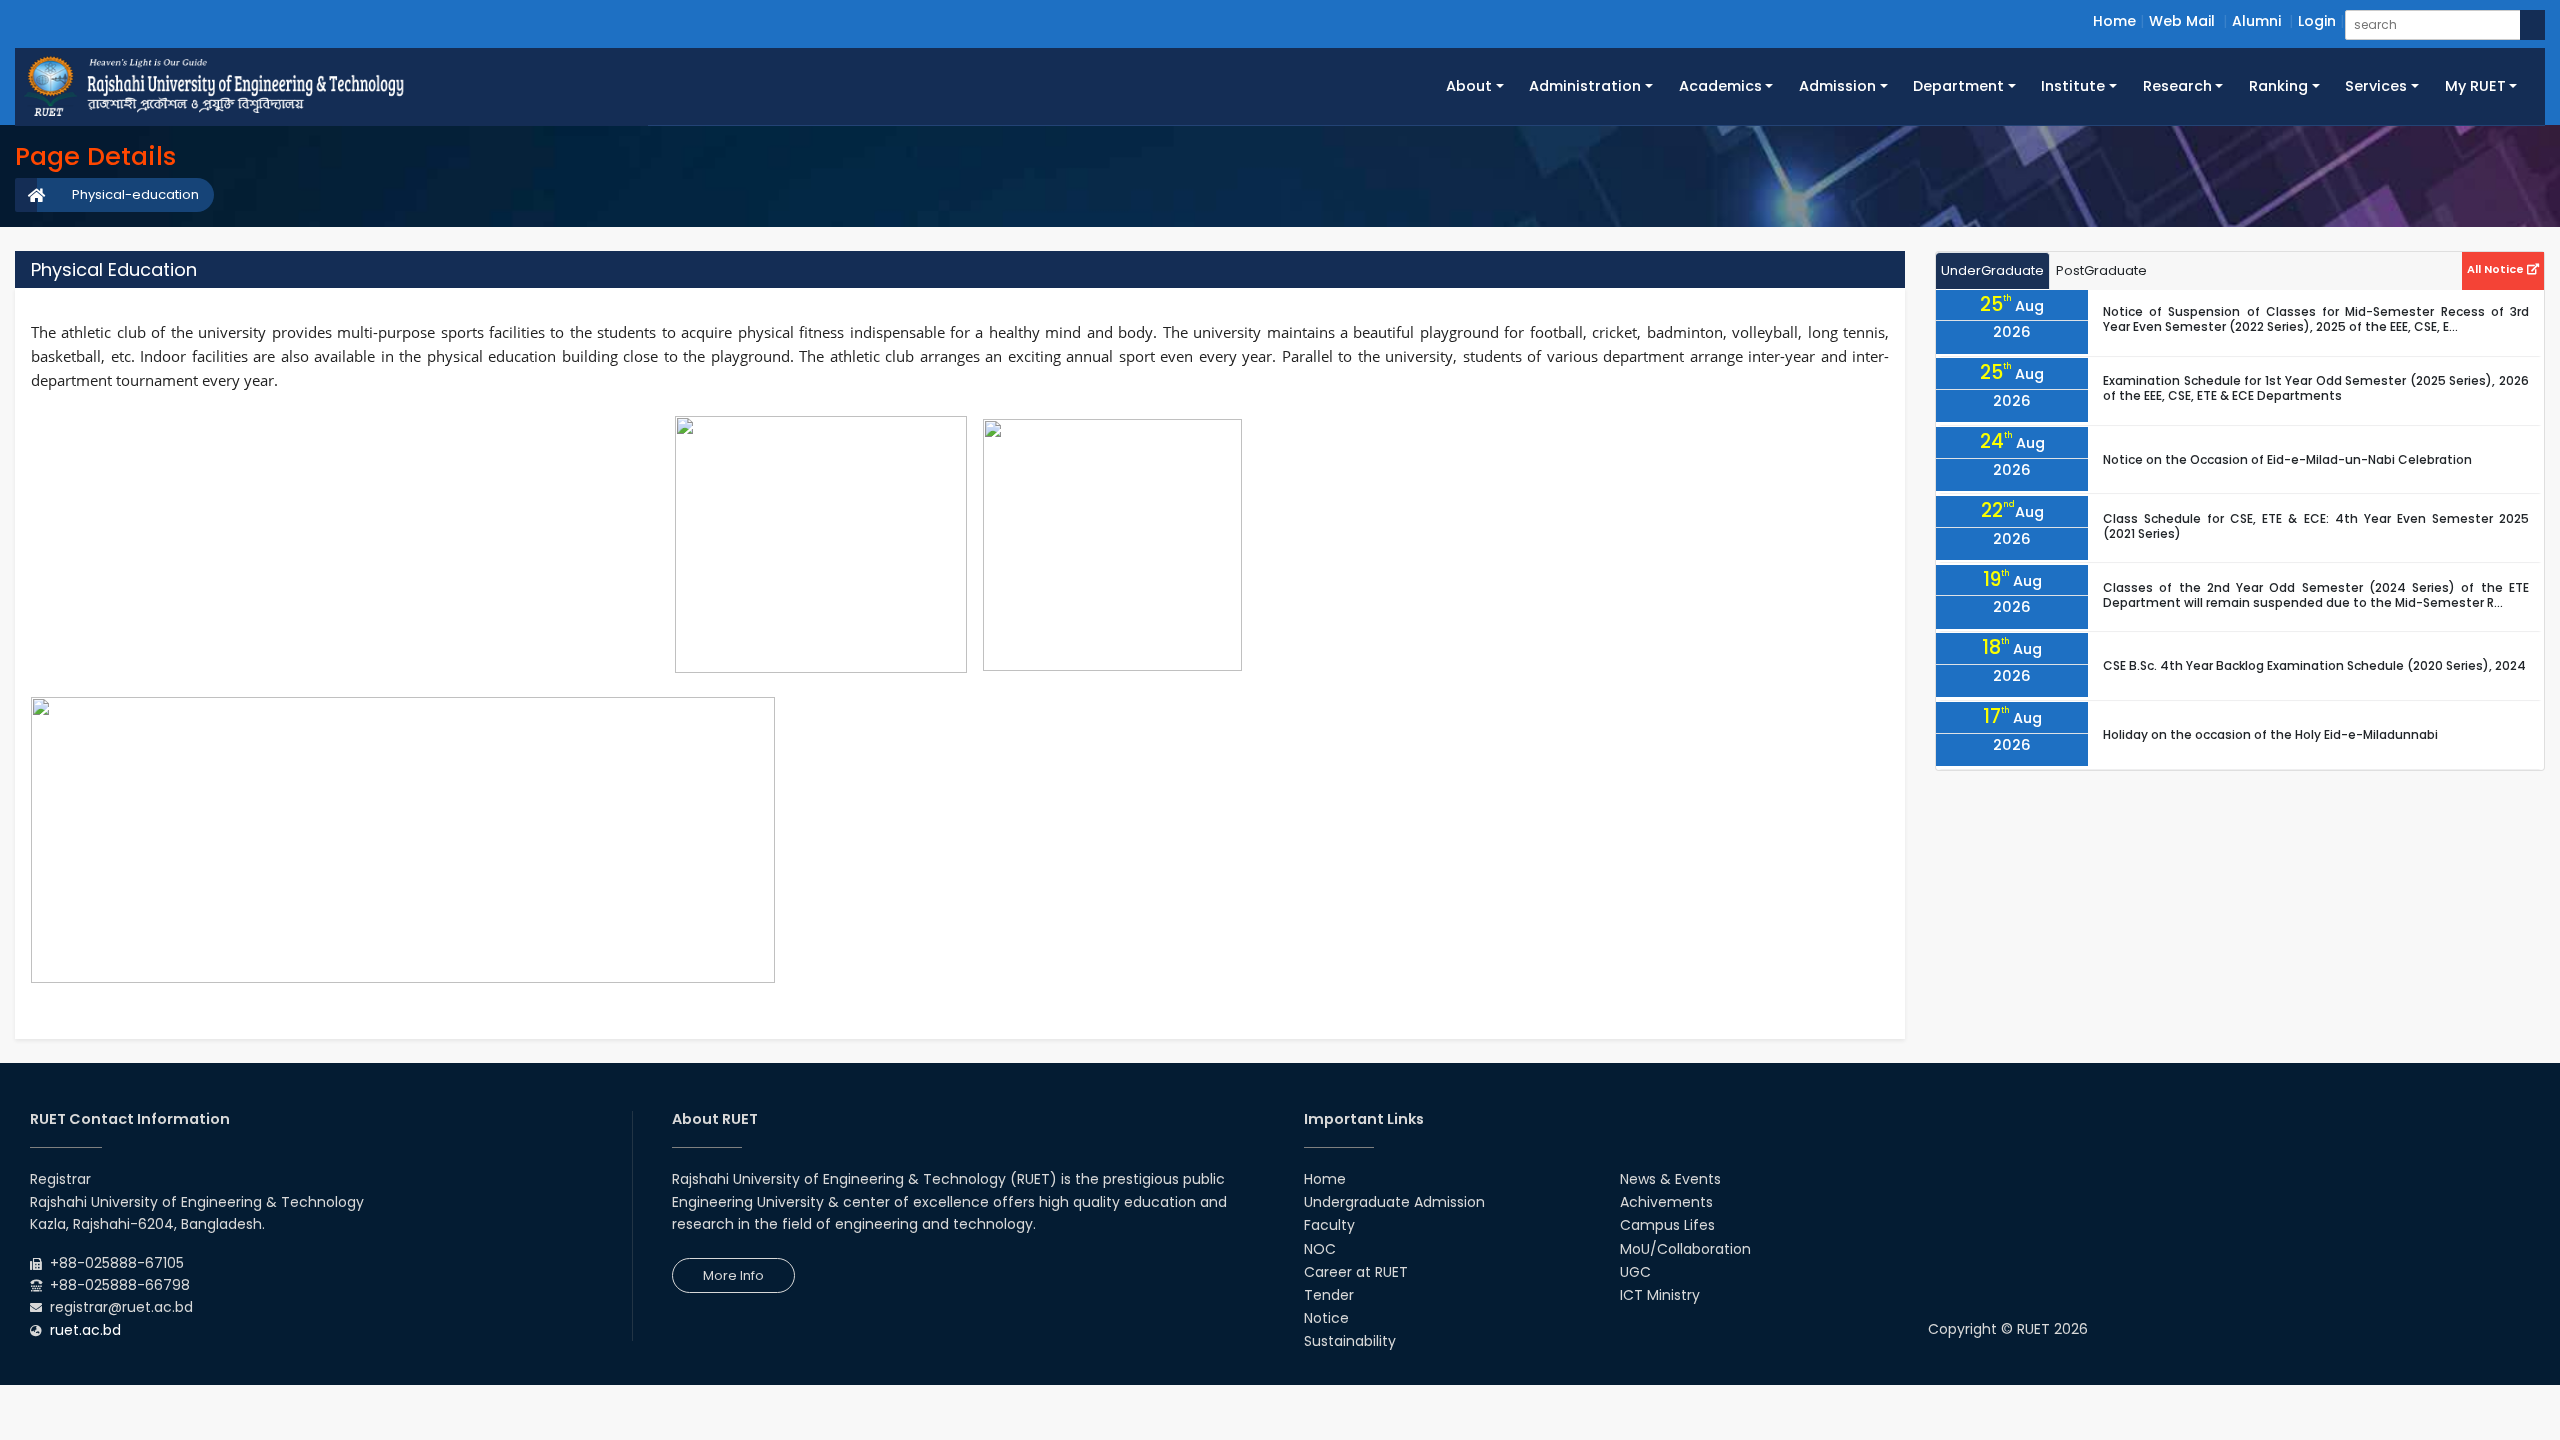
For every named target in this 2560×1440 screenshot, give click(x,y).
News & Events (1670, 1179)
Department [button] (1958, 86)
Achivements (1666, 1202)
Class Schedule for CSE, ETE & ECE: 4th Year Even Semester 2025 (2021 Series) (2316, 526)
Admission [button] (1837, 86)
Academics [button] (1720, 86)
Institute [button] (2073, 86)
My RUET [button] (2475, 86)
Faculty (1329, 1225)
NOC (1320, 1249)
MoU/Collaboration (1685, 1249)
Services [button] (2376, 86)
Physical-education (135, 194)
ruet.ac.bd (85, 1330)
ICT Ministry (1660, 1295)
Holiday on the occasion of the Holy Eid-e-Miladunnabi (2270, 734)
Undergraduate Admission (1394, 1202)
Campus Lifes (1667, 1225)
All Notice (2497, 269)
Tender (1329, 1295)
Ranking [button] (2278, 86)
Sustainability (1350, 1341)
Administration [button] (1585, 86)
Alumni (2256, 21)
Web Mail (2182, 21)
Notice (1326, 1318)
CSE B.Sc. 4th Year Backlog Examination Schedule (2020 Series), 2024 (2314, 665)
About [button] (1469, 86)
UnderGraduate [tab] (1992, 270)
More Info (733, 1275)
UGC (1635, 1272)
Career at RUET (1356, 1272)
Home (2114, 21)
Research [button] (2177, 86)
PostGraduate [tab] (2101, 270)
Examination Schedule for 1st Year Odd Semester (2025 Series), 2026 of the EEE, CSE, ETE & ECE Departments (2316, 388)
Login (2317, 21)
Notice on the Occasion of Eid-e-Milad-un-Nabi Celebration (2287, 459)
